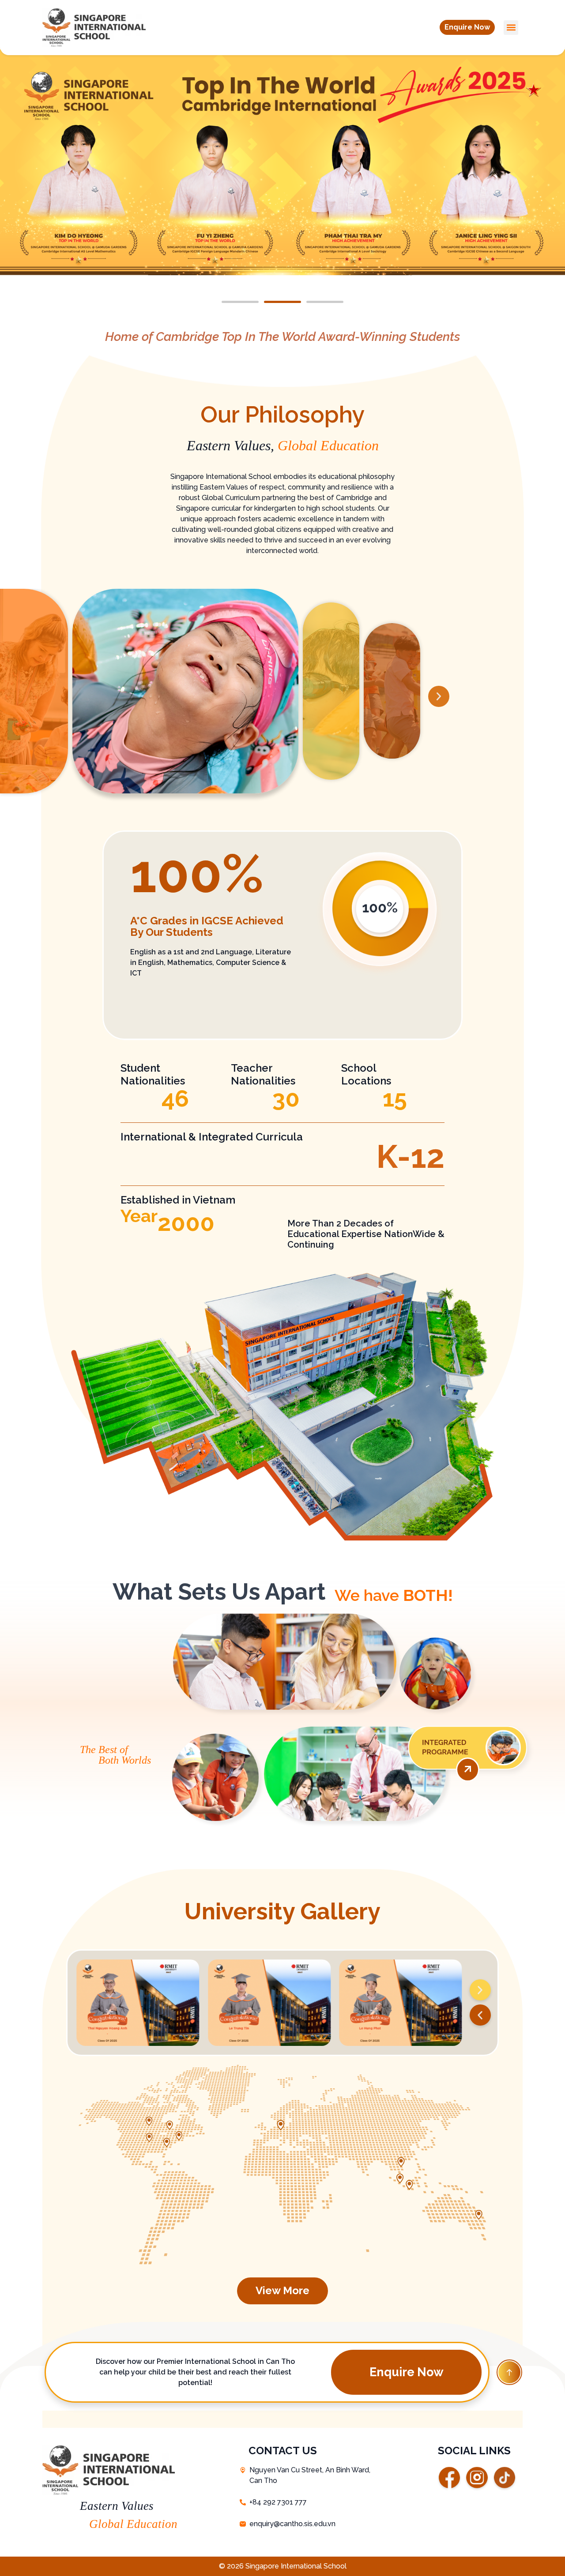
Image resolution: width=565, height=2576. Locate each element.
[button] (467, 27)
